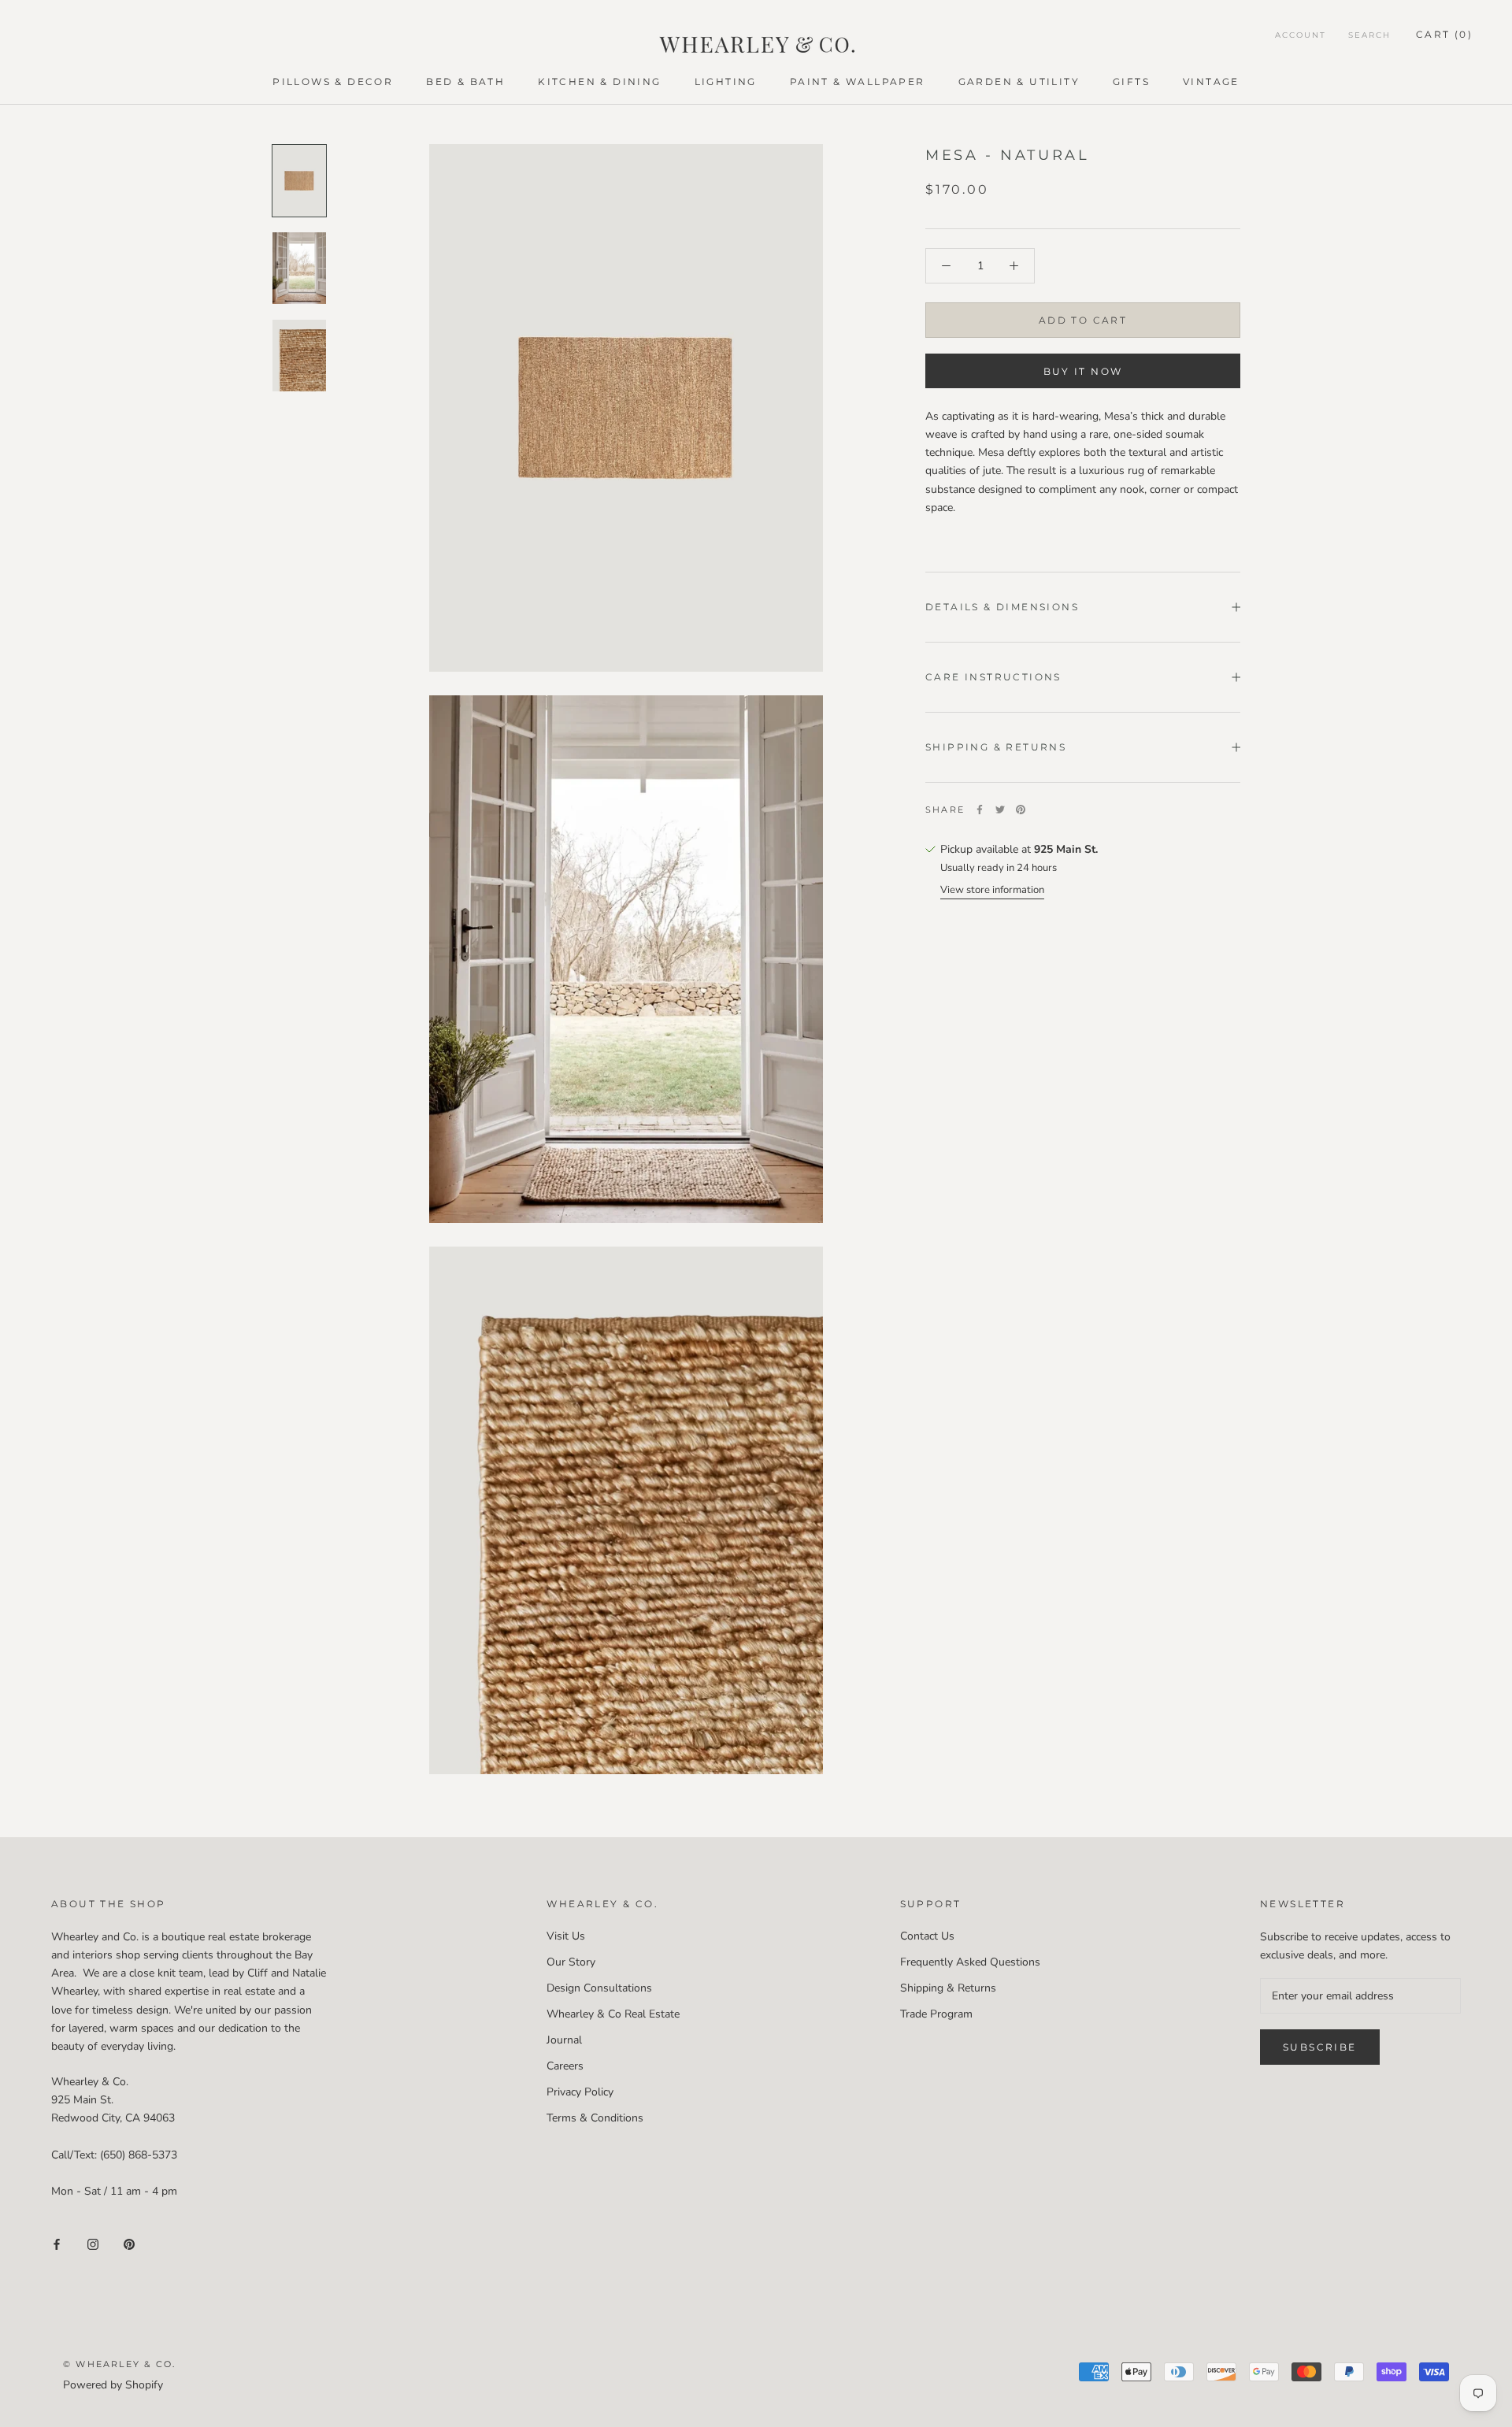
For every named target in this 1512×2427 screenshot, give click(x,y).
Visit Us (566, 1936)
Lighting (726, 82)
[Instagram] (93, 2243)
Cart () (1444, 34)
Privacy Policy (580, 2092)
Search (1369, 35)
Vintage (1211, 82)
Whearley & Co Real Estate (613, 2014)
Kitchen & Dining (599, 82)
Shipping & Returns (996, 747)
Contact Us (927, 1936)
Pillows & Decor (333, 82)
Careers (565, 2066)
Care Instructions (993, 677)
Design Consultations (599, 1988)
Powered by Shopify (113, 2385)
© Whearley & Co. (119, 2364)
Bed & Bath (465, 82)
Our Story (571, 1962)
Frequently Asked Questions (970, 1962)
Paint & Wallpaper (858, 82)
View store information (992, 890)
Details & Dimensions (1002, 607)
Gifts (1131, 82)
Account (1301, 35)
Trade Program (936, 2014)
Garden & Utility (1019, 82)
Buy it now (1083, 371)
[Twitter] (1000, 810)
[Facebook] (980, 810)
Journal (564, 2040)
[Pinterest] (1021, 810)
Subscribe (1320, 2047)
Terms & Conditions (595, 2118)
